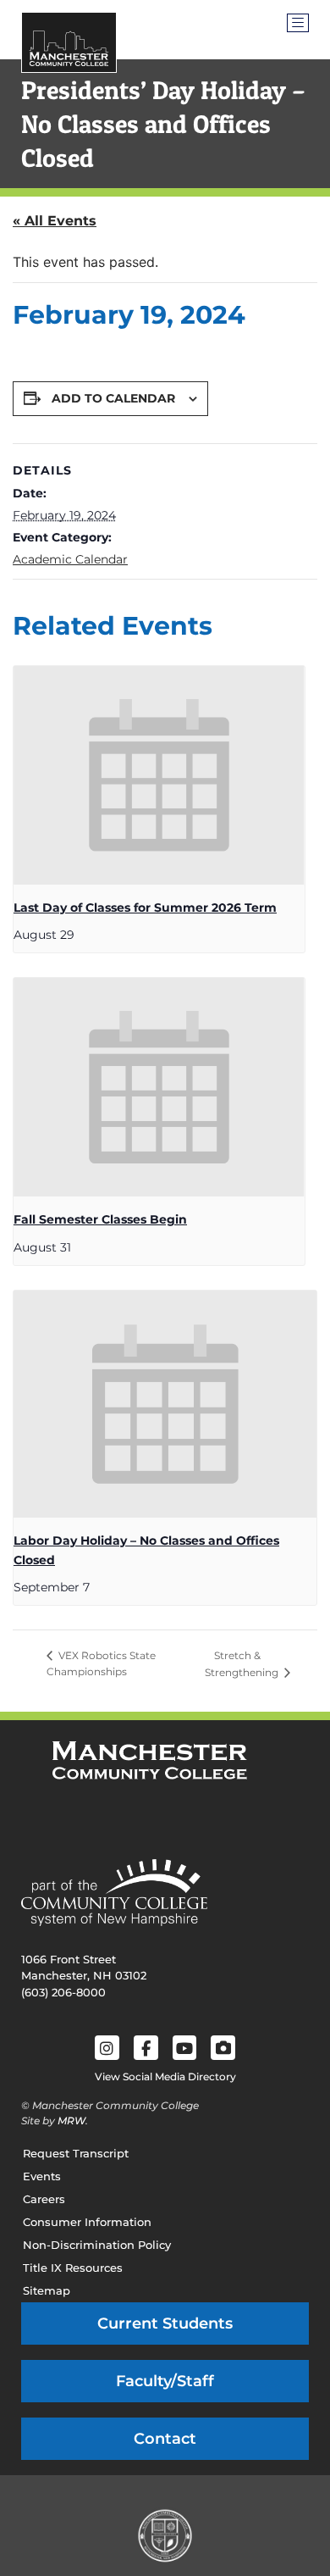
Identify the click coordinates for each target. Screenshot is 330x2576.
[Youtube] (185, 2048)
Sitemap (47, 2290)
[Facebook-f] (146, 2048)
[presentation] (159, 775)
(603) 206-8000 (63, 1992)
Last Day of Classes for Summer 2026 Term (145, 908)
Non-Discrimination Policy (97, 2245)
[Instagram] (107, 2048)
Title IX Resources (73, 2268)
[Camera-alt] (223, 2048)
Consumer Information (87, 2222)
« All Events (55, 221)
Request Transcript (76, 2153)
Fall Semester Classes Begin (100, 1219)
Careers (44, 2199)
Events (42, 2176)
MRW (71, 2121)
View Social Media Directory (165, 2076)
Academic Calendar (70, 559)
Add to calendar (113, 398)
